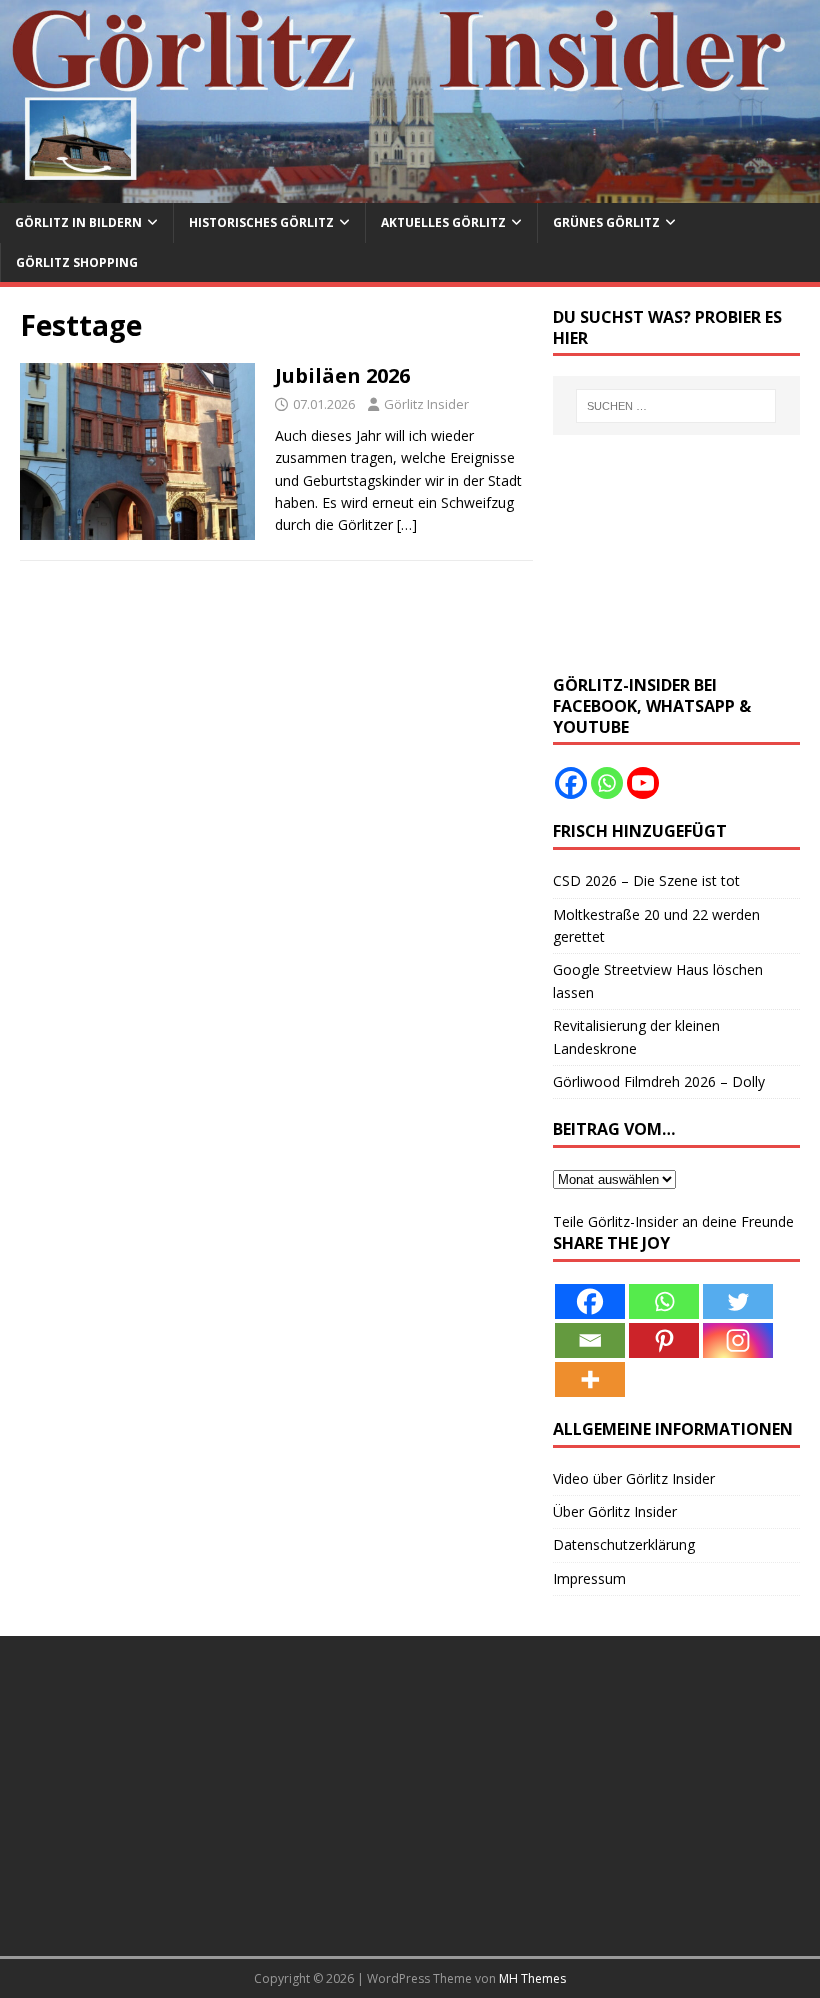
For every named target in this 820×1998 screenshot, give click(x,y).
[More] (590, 1379)
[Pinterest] (664, 1340)
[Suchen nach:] (676, 406)
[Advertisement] (676, 555)
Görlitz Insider (426, 404)
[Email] (590, 1340)
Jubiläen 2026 (342, 375)
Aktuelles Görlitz (443, 222)
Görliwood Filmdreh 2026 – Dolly (659, 1081)
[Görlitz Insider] (410, 191)
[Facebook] (571, 783)
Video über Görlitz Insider (634, 1478)
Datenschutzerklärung (624, 1544)
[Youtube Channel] (643, 783)
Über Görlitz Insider (615, 1511)
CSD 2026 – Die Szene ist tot (646, 880)
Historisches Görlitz (261, 222)
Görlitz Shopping (77, 262)
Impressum (589, 1578)
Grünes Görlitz (606, 222)
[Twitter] (738, 1301)
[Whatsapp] (607, 783)
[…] (407, 524)
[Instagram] (738, 1340)
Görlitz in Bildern (78, 222)
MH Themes (532, 1978)
